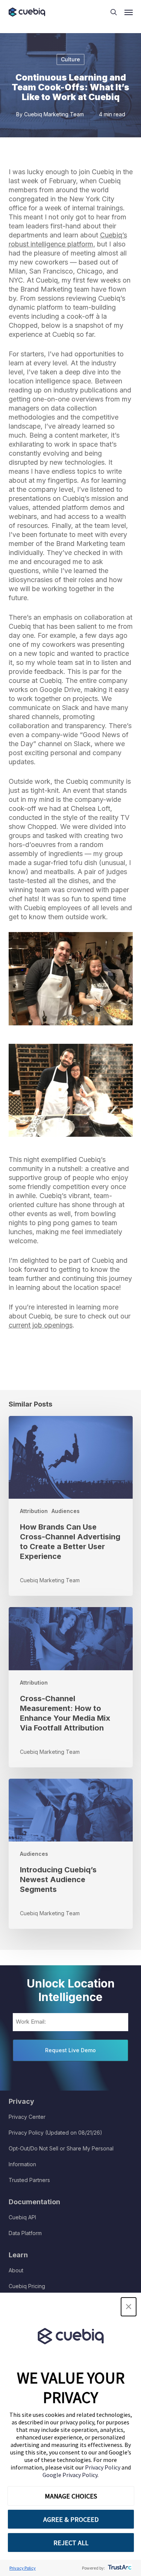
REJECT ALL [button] (71, 2543)
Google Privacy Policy (70, 2475)
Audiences (66, 1511)
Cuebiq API (22, 2217)
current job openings (41, 1325)
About (16, 2270)
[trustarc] (119, 2568)
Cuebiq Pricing (27, 2286)
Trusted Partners (29, 2180)
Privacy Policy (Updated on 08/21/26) (55, 2133)
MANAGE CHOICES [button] (71, 2496)
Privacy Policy (103, 2467)
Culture (70, 59)
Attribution (34, 1511)
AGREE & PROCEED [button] (71, 2519)
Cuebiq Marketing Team (54, 114)
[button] (129, 2307)
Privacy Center (27, 2117)
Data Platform (25, 2233)
